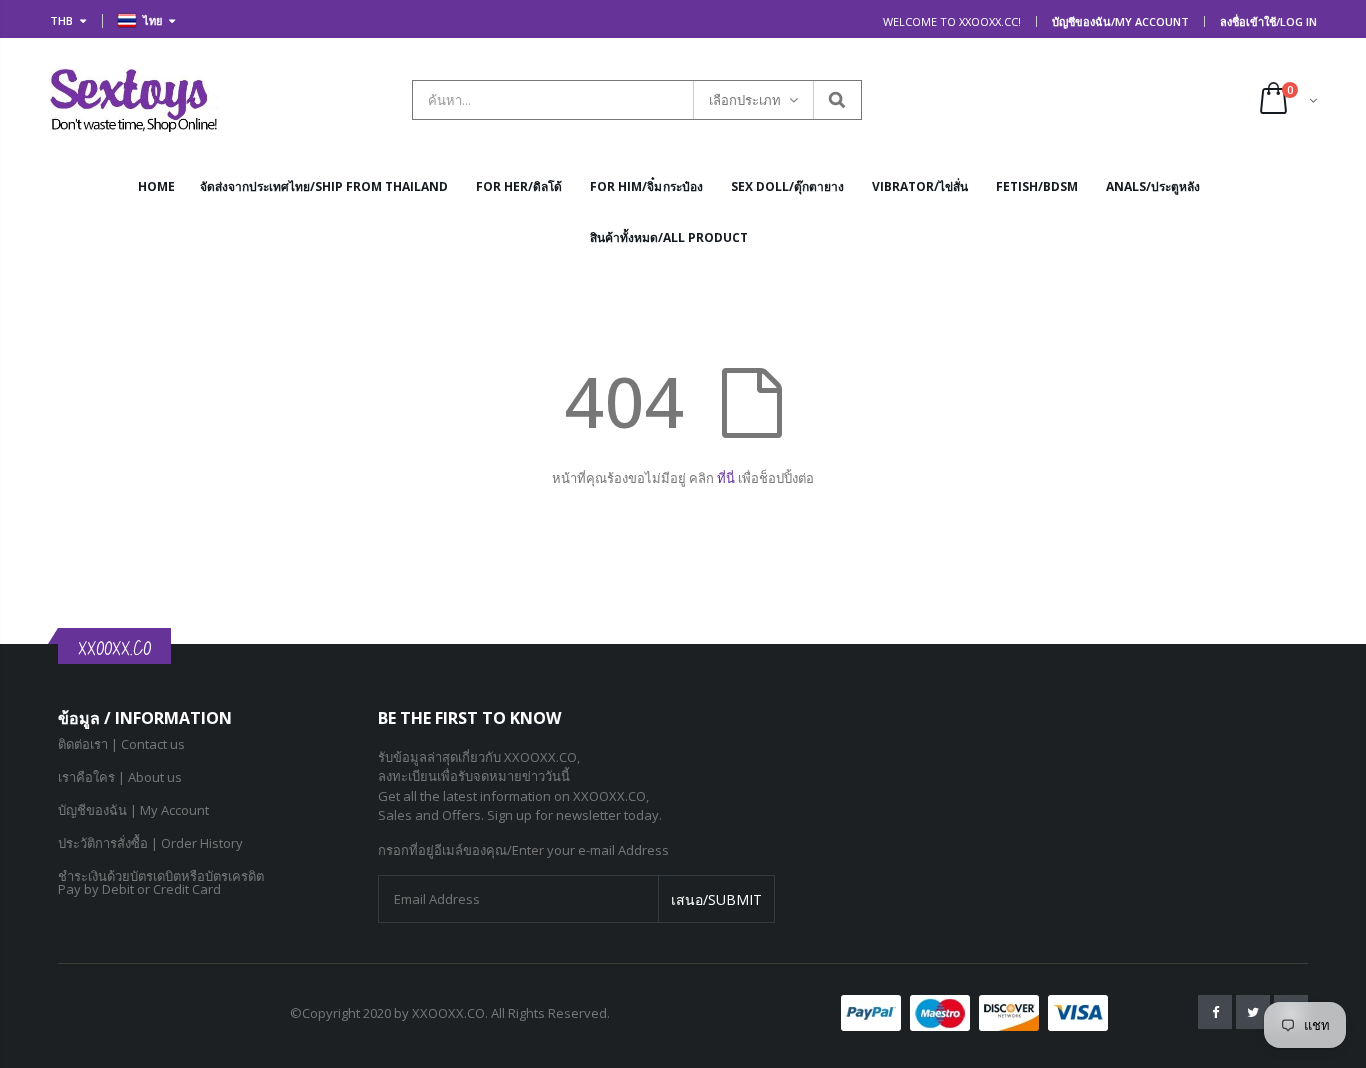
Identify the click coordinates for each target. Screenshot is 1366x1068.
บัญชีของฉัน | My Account (133, 810)
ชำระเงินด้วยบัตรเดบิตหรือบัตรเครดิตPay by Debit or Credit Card (161, 882)
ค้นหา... (836, 100)
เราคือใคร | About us (120, 777)
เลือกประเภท (745, 100)
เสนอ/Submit (716, 899)
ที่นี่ (727, 478)
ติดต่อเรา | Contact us (121, 744)
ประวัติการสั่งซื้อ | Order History (150, 843)
